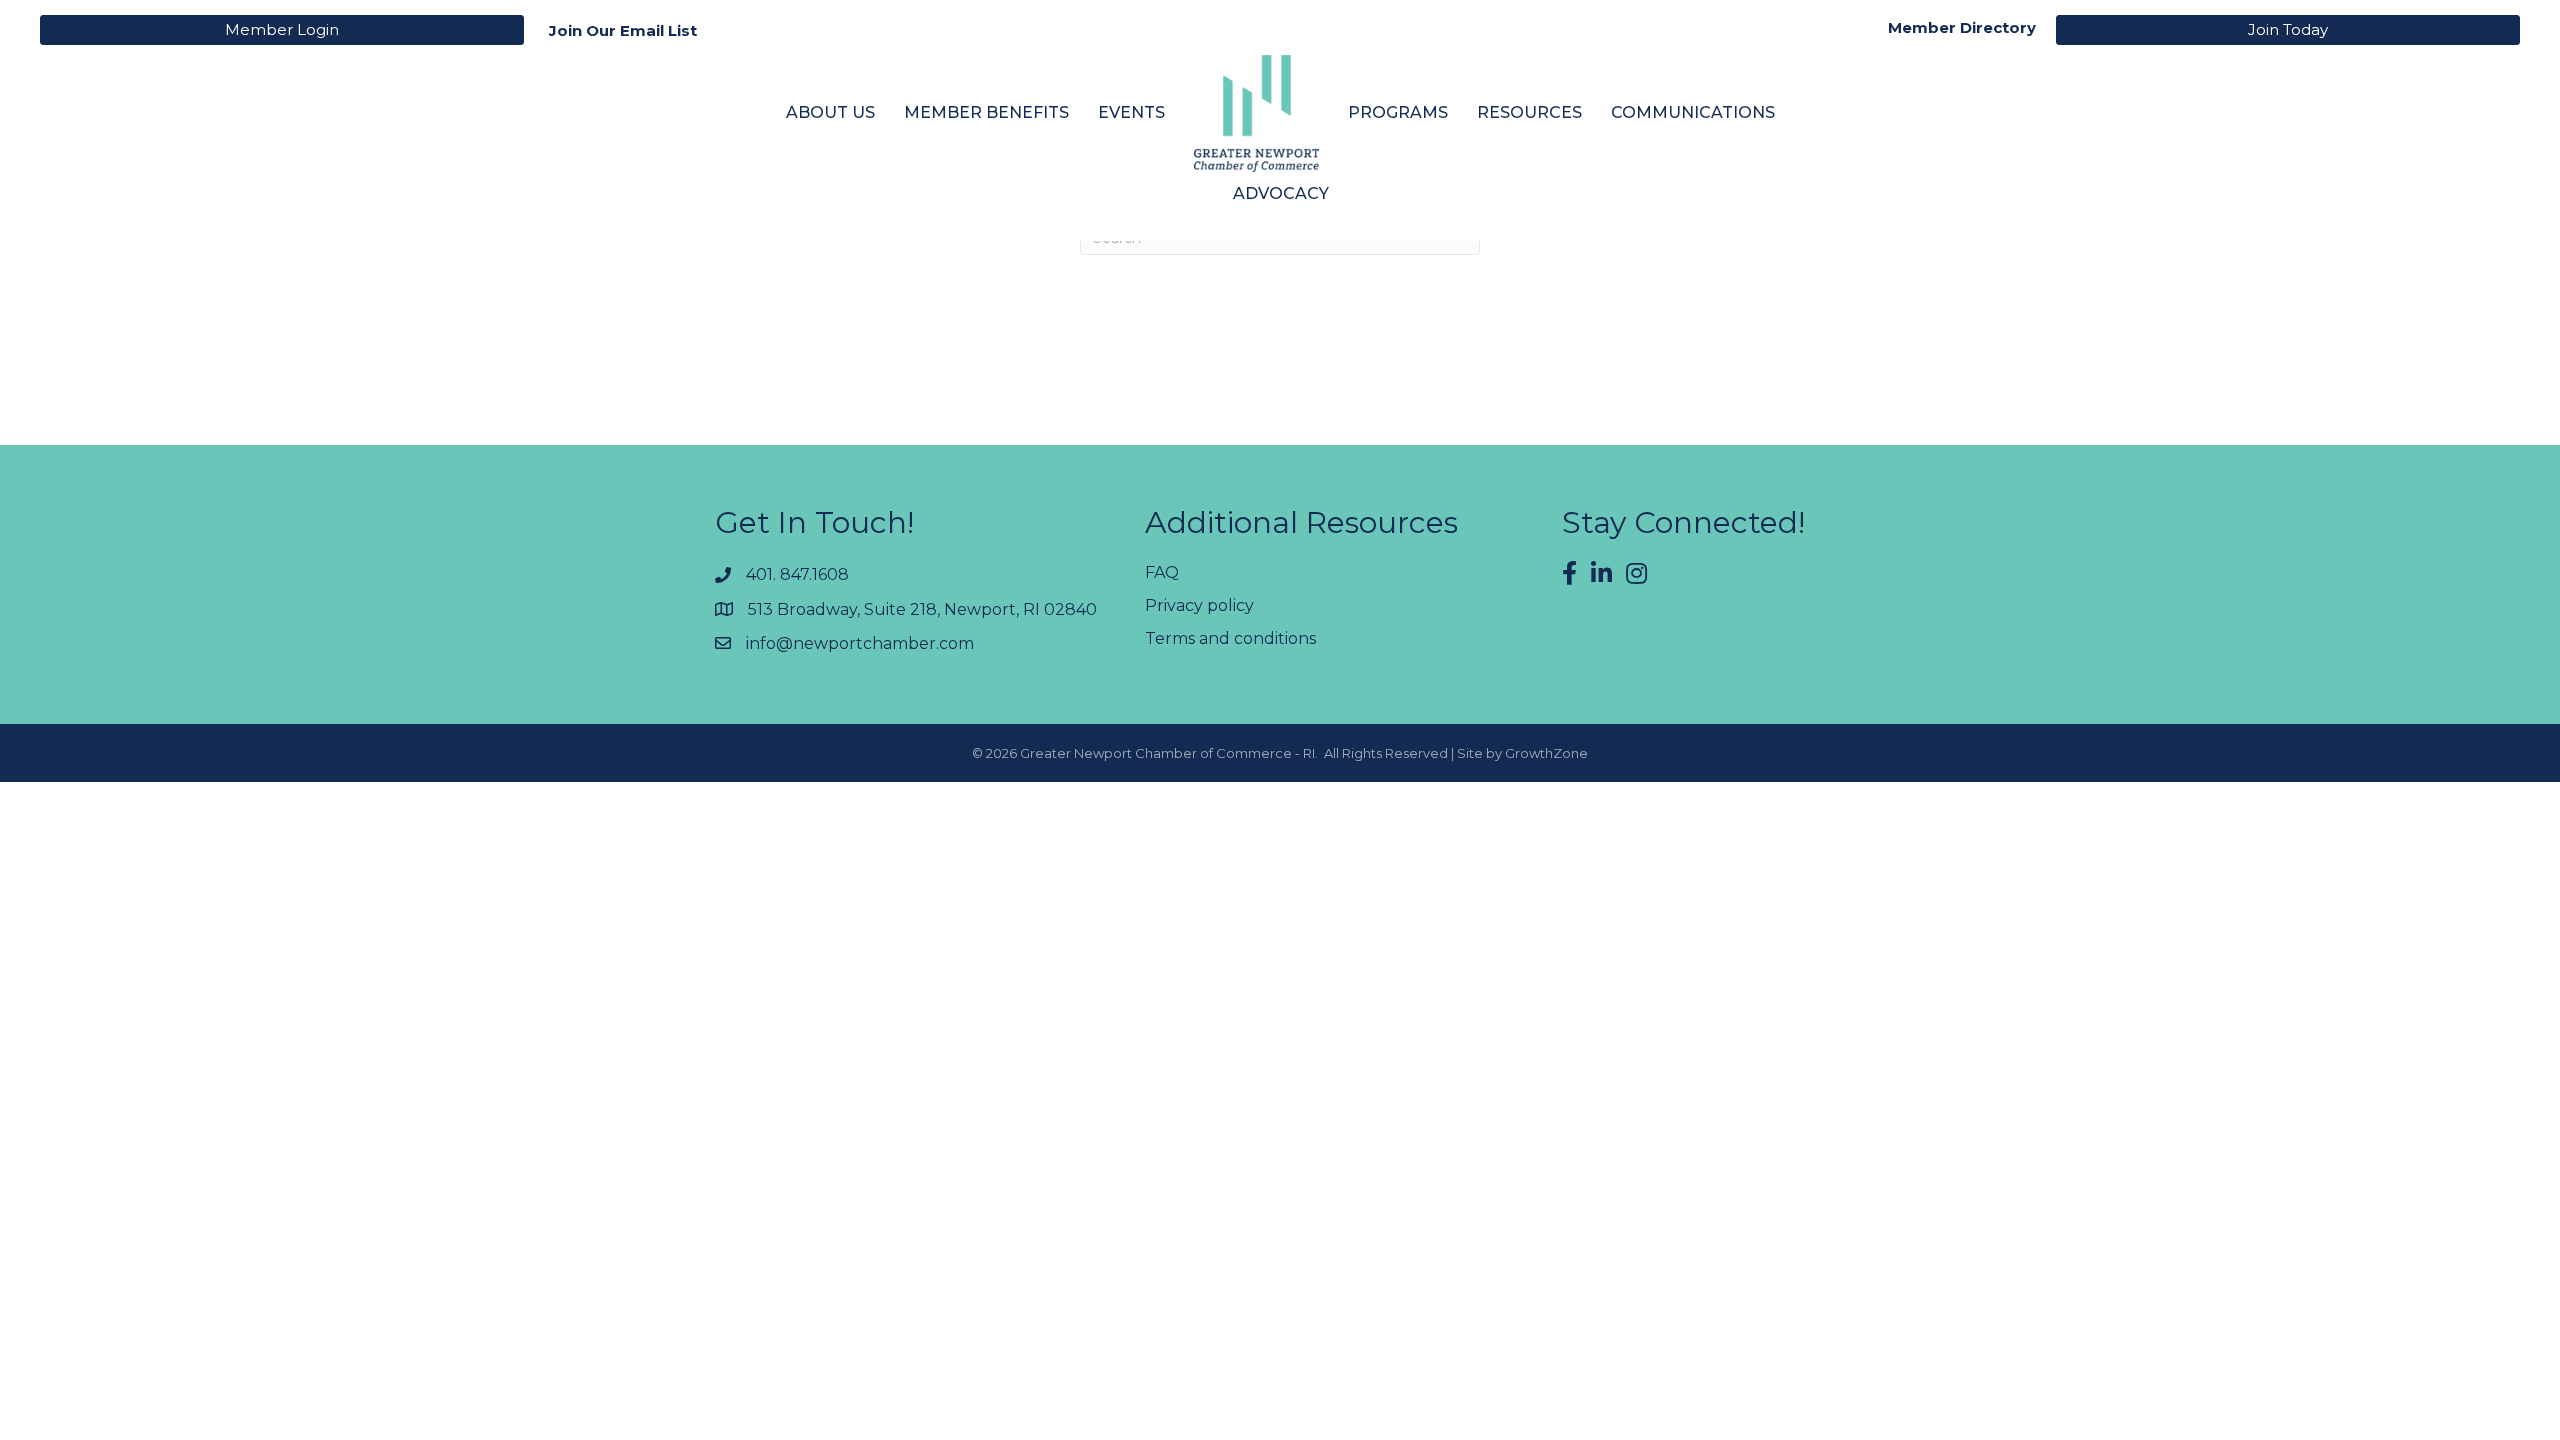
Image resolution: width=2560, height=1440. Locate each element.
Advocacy (1281, 193)
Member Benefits (986, 112)
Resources (1529, 112)
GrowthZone (1546, 753)
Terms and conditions (1230, 638)
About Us (830, 112)
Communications (1693, 112)
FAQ (1162, 572)
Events (1131, 112)
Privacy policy (1199, 605)
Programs (1398, 112)
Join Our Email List (623, 30)
